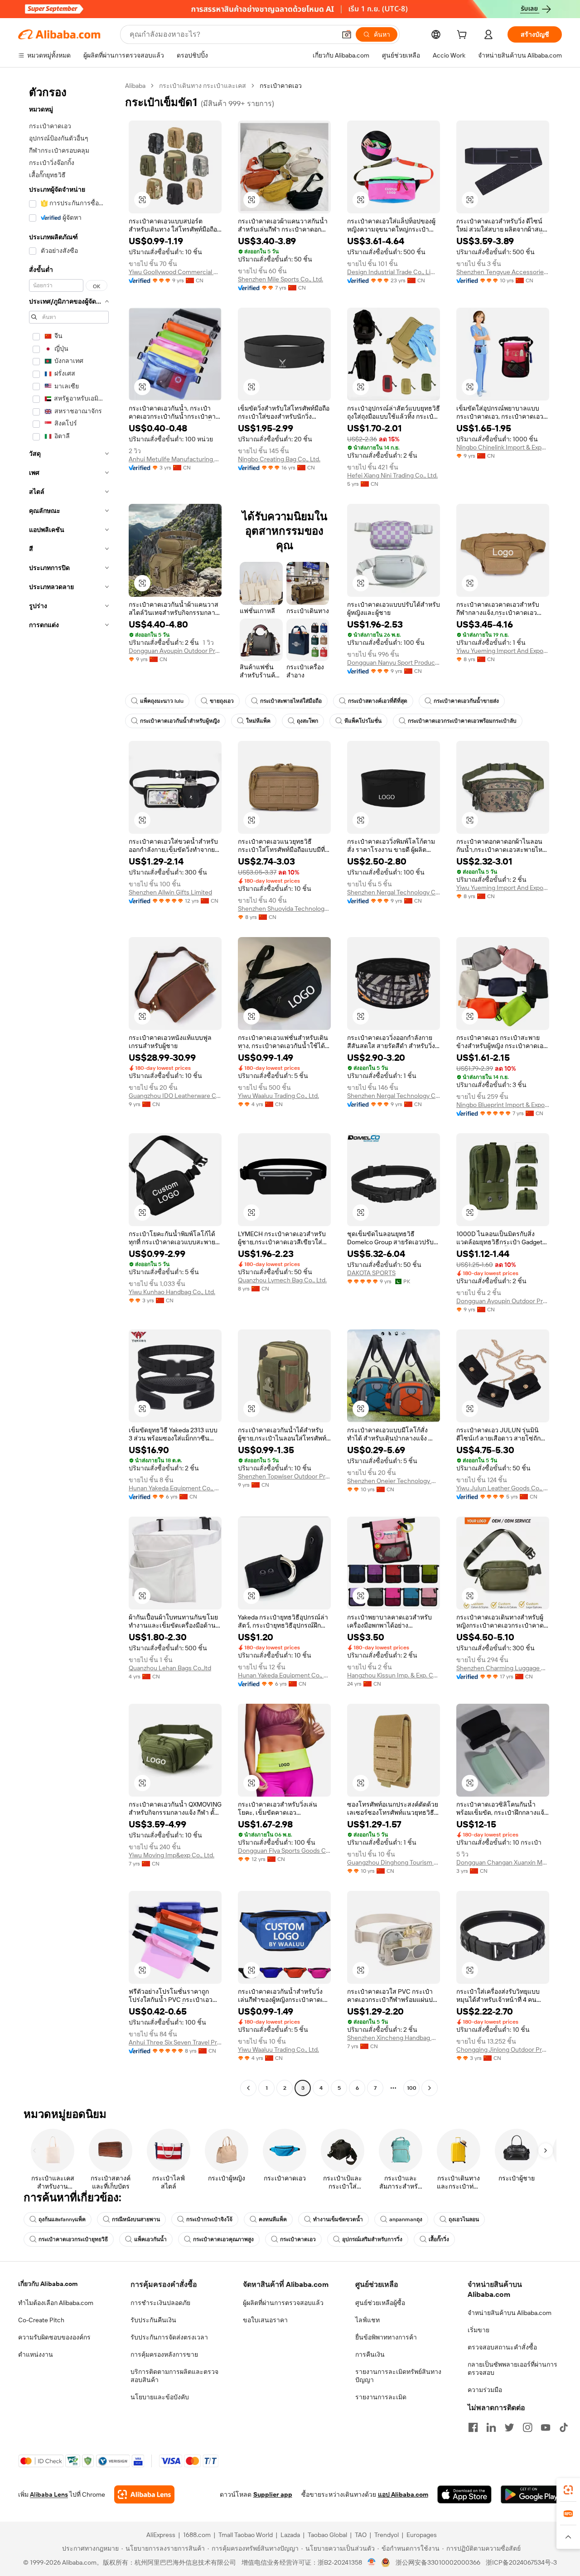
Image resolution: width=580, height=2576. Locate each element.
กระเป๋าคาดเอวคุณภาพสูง (223, 2239)
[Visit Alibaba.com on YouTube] (546, 2427)
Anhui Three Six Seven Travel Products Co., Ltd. (175, 2042)
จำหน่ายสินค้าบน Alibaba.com (510, 2313)
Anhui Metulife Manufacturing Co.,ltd (175, 459)
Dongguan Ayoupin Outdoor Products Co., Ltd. (175, 651)
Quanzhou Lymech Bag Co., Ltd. (282, 1280)
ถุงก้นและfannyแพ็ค (62, 2219)
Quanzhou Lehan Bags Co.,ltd (170, 1668)
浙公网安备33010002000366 (438, 2562)
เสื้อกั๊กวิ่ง (439, 2239)
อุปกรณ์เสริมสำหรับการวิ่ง (372, 2239)
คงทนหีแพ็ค (273, 2219)
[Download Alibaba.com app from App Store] (464, 2494)
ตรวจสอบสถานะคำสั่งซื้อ (502, 2347)
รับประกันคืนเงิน (153, 2320)
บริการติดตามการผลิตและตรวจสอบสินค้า (174, 2376)
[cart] (464, 36)
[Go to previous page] (248, 2088)
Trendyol (387, 2535)
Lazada (290, 2535)
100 (412, 2088)
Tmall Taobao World (246, 2535)
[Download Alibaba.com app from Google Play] (531, 2494)
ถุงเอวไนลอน (464, 2219)
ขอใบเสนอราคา (265, 2320)
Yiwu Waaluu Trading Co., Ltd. (278, 1096)
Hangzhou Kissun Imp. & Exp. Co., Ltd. (394, 1675)
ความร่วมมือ (485, 2390)
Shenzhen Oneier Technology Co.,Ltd (394, 1481)
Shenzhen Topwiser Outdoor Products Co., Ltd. (284, 1476)
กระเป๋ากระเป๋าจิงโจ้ (209, 2219)
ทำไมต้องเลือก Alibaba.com (56, 2303)
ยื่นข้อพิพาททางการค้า (386, 2337)
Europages (422, 2535)
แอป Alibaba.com (403, 2494)
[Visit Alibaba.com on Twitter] (509, 2427)
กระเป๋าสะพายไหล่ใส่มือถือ (291, 701)
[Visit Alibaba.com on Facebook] (473, 2427)
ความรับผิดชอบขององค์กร (54, 2337)
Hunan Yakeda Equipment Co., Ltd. (175, 1488)
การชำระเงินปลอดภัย (160, 2303)
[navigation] (69, 1088)
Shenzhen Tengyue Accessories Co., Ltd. (503, 272)
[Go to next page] (430, 2088)
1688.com (197, 2535)
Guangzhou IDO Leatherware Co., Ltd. (175, 1096)
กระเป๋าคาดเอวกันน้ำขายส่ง (466, 701)
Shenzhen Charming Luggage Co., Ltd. (503, 1668)
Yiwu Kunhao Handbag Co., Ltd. (172, 1292)
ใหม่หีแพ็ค (258, 721)
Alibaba (135, 86)
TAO (361, 2535)
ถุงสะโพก (307, 721)
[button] (347, 34)
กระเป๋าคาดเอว (298, 2239)
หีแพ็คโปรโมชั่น (363, 721)
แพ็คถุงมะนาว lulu (162, 701)
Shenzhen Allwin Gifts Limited (170, 892)
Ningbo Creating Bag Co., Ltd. (279, 459)
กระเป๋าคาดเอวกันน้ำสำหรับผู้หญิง (180, 721)
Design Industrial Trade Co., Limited (394, 272)
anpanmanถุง (406, 2219)
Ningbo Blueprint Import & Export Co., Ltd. (503, 1105)
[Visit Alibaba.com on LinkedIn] (491, 2427)
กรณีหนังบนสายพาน (136, 2219)
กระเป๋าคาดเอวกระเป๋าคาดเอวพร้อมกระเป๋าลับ (462, 721)
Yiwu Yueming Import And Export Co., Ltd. (503, 651)
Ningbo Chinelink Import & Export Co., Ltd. (503, 447)
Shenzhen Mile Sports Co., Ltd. (280, 279)
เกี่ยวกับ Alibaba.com (48, 2284)
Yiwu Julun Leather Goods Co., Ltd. (503, 1488)
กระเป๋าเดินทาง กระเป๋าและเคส (203, 86)
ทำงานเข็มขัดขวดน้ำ (338, 2219)
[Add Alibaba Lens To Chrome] (144, 2494)
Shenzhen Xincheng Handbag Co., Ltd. (394, 2038)
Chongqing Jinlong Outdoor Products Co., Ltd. (503, 2049)
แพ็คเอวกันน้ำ (150, 2239)
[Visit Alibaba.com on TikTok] (564, 2427)
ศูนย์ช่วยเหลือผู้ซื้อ (380, 2303)
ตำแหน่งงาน (36, 2354)
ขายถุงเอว (222, 701)
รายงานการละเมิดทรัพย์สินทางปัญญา (398, 2376)
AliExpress (161, 2535)
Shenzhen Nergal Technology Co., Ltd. (394, 892)
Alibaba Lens (49, 2494)
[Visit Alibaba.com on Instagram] (527, 2427)
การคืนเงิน (370, 2354)
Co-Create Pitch (41, 2320)
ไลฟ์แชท (367, 2320)
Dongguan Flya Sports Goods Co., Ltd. (284, 1851)
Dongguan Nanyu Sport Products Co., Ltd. (394, 662)
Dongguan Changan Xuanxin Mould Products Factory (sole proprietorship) (503, 1862)
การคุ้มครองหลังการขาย (164, 2354)
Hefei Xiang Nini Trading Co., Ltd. (392, 475)
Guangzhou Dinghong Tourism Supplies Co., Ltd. (394, 1862)
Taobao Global (327, 2535)
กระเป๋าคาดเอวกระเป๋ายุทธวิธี (73, 2239)
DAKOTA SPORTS (371, 1273)
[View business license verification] (372, 2562)
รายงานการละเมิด (381, 2397)
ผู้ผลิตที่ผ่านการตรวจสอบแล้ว (283, 2303)
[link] (568, 2490)
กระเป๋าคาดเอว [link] (281, 86)
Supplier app (273, 2494)
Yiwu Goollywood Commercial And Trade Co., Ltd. (175, 272)
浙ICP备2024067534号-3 (521, 2562)
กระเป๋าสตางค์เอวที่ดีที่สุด (378, 701)
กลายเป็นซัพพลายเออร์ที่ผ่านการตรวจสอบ (512, 2368)
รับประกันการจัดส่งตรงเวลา (169, 2337)
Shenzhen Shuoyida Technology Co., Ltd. (284, 909)
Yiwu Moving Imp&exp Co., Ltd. (172, 1855)
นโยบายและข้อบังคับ (160, 2397)
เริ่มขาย (478, 2330)
